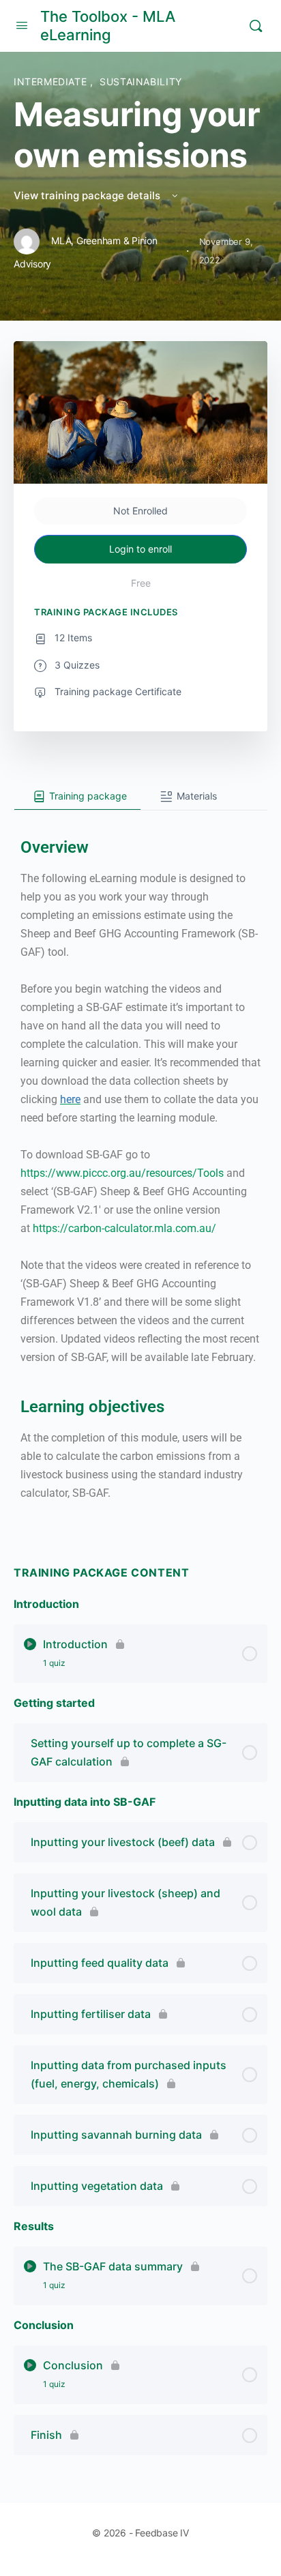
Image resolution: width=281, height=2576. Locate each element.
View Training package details (88, 195)
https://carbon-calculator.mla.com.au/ (126, 1228)
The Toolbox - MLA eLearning (108, 26)
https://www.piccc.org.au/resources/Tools (122, 1173)
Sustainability (141, 82)
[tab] (77, 797)
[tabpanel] (140, 1169)
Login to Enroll (140, 549)
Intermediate (52, 82)
